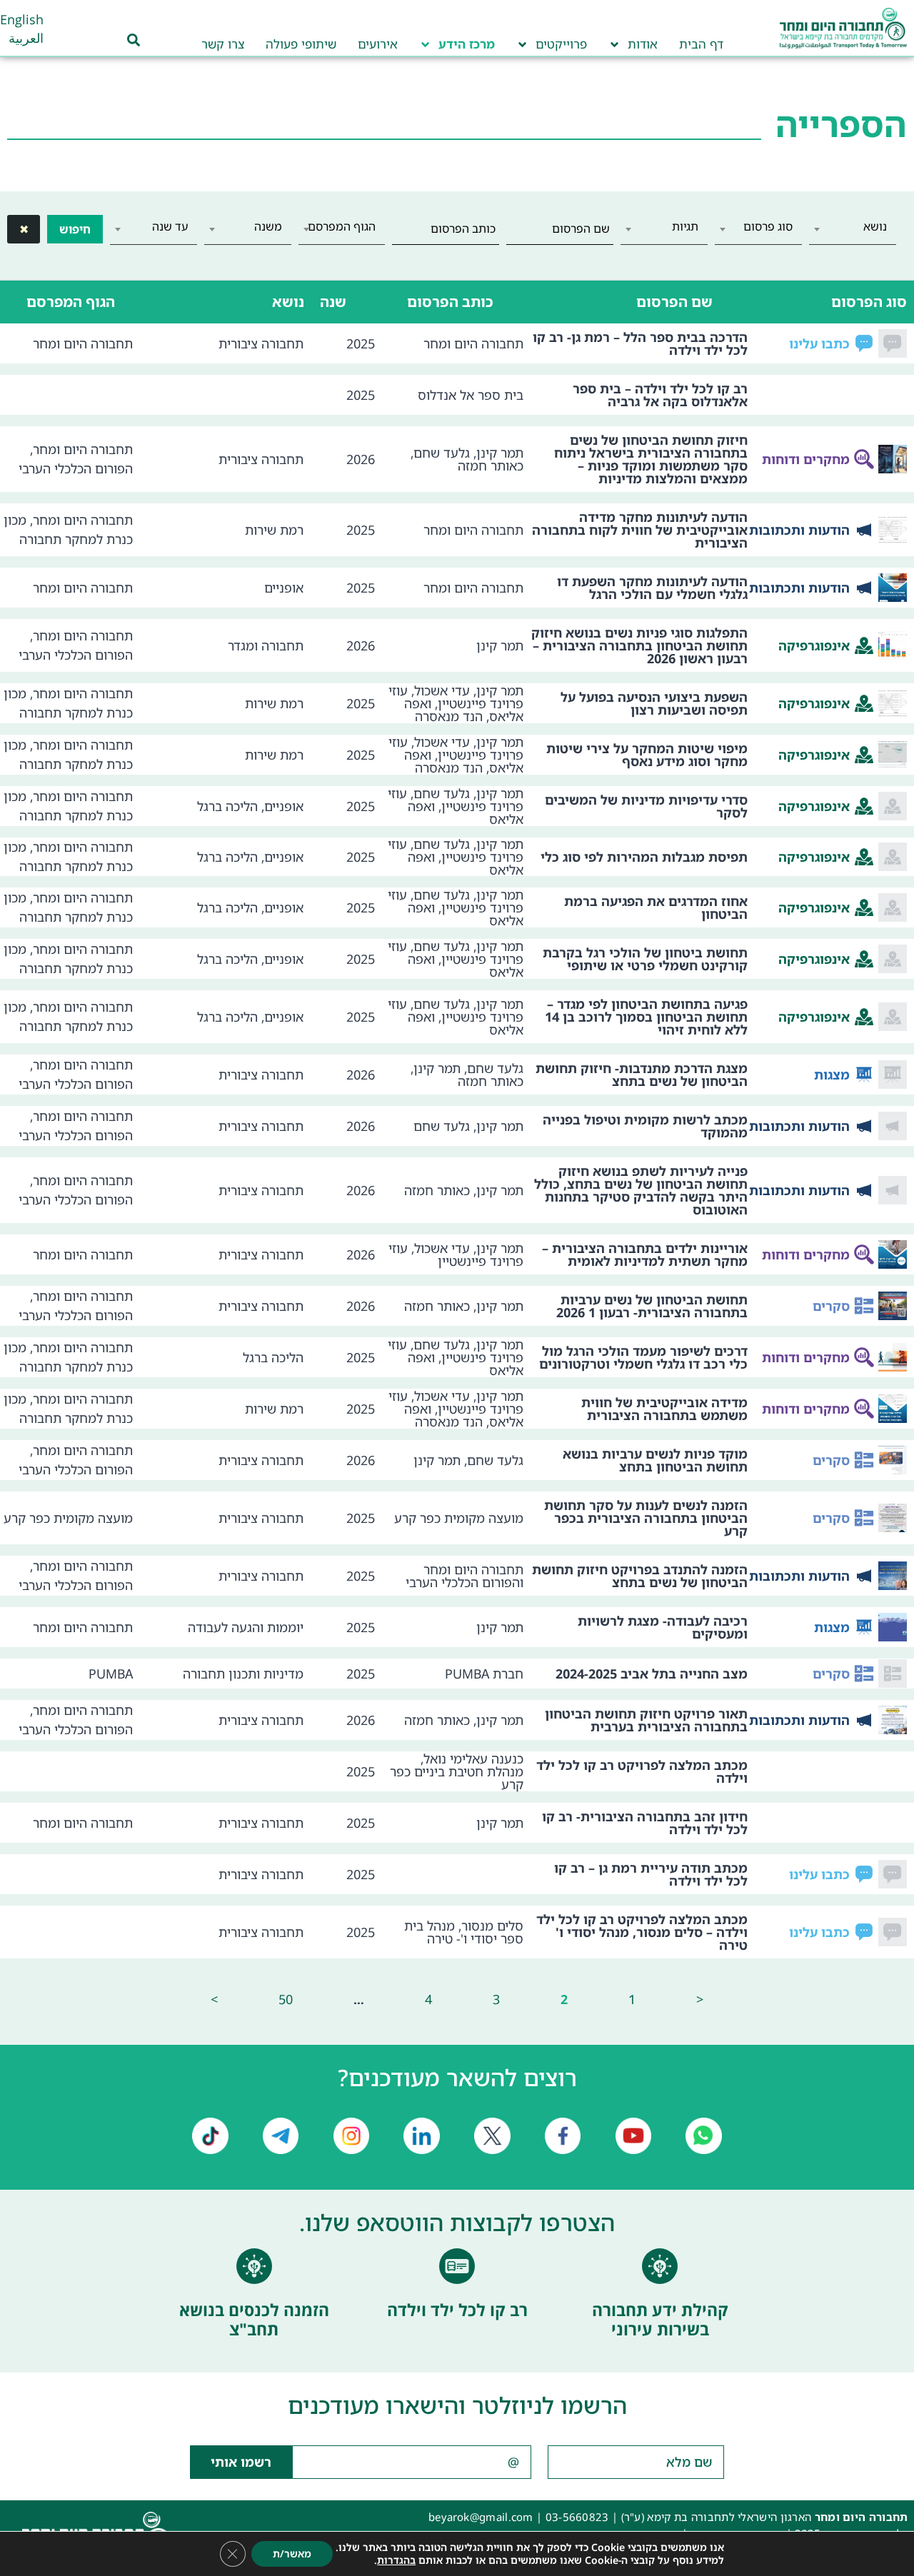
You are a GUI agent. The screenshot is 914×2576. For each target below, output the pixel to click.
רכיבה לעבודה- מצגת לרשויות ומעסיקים (663, 1627)
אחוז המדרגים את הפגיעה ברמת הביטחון (656, 907)
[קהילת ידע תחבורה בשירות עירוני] (660, 2266)
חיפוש (75, 229)
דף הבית (701, 44)
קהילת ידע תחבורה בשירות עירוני (660, 2320)
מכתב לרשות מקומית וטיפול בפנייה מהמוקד (645, 1126)
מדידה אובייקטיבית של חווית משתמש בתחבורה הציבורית (664, 1409)
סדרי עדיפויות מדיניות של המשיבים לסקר (646, 806)
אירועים (378, 44)
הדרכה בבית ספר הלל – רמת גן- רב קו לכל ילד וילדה (640, 343)
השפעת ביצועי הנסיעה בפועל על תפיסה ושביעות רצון (654, 703)
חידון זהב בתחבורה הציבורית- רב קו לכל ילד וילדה (645, 1823)
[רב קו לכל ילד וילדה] (457, 2266)
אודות (643, 44)
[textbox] (853, 226)
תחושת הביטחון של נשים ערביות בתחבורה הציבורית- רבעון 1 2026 (652, 1306)
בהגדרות (396, 2560)
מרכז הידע (467, 44)
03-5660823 (577, 2517)
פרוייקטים (561, 44)
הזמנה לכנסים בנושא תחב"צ (254, 2320)
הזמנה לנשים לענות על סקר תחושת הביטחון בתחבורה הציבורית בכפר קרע (646, 1518)
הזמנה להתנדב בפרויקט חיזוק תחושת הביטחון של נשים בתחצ (640, 1576)
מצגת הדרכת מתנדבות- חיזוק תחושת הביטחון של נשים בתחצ (642, 1075)
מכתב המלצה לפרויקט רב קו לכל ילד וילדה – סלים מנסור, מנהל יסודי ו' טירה (642, 1932)
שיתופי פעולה (301, 44)
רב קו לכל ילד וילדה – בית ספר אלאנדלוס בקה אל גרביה (660, 395)
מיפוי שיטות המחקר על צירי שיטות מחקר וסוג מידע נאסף (647, 755)
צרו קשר (223, 44)
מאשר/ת (292, 2554)
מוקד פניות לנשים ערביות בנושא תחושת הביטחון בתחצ (655, 1460)
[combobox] (853, 229)
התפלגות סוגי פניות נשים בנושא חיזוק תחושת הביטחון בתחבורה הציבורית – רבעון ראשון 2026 (639, 645)
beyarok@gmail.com (481, 2517)
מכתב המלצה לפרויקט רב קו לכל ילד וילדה (642, 1771)
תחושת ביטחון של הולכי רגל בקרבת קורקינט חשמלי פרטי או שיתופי (645, 959)
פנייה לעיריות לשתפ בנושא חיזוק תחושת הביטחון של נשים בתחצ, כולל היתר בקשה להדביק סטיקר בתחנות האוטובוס (641, 1190)
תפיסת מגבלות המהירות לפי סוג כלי (644, 857)
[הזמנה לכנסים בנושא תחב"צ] (254, 2266)
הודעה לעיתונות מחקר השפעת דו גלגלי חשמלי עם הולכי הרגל (652, 588)
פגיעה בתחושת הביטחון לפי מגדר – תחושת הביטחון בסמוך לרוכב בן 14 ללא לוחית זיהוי (646, 1017)
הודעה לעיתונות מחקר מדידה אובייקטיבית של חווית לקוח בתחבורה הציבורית (640, 530)
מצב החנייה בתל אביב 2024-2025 (652, 1674)
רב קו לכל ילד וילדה (457, 2310)
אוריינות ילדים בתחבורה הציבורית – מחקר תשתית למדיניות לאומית (645, 1254)
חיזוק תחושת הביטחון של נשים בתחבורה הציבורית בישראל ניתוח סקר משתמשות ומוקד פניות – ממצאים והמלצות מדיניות (651, 459)
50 (286, 1999)
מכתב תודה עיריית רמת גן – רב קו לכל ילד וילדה (651, 1874)
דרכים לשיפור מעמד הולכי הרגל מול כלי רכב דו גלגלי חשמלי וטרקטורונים (643, 1357)
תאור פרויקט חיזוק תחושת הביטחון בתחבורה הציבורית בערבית (646, 1720)
